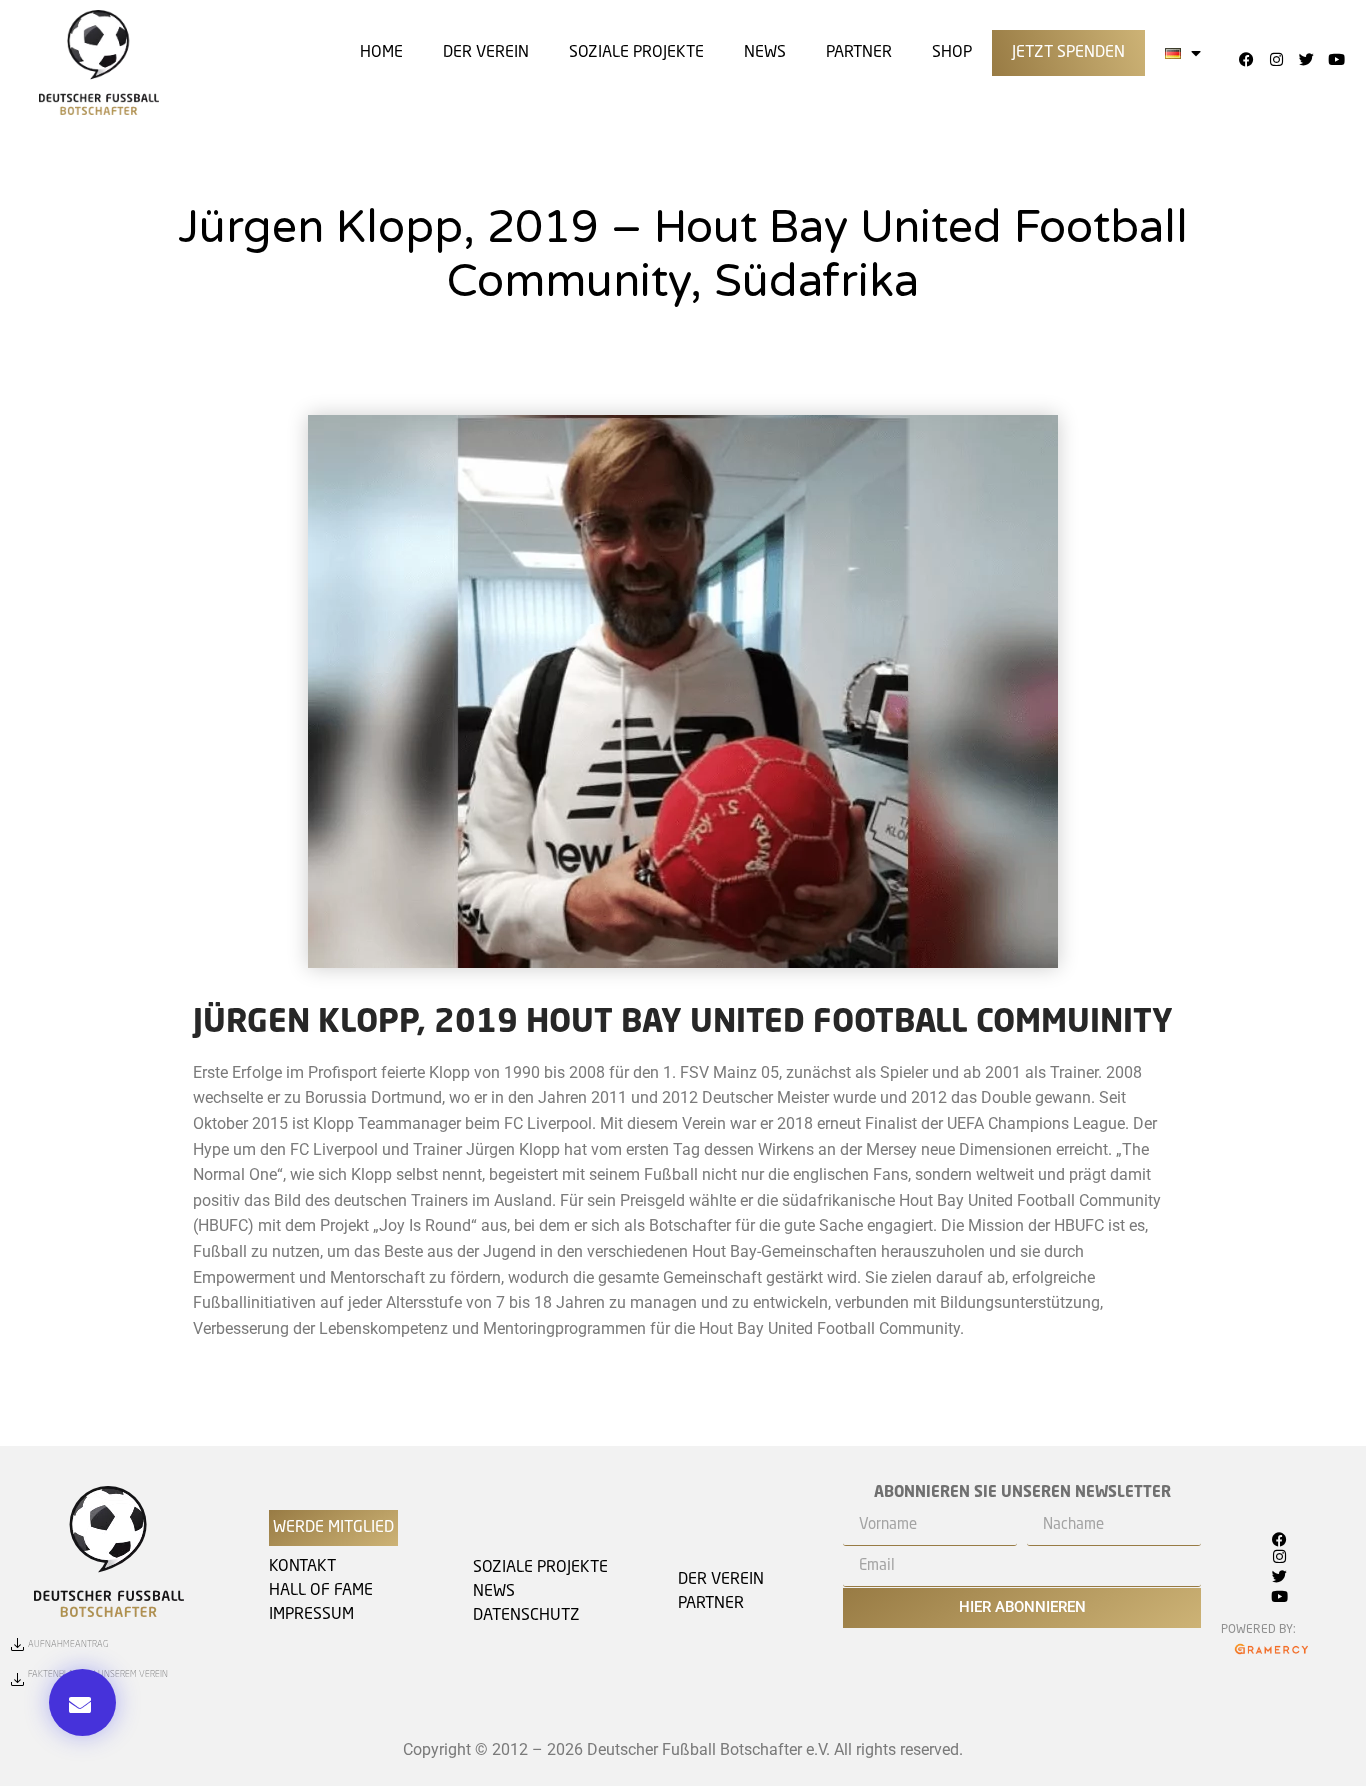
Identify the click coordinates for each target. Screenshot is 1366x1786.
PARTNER (711, 1604)
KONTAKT (302, 1567)
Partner (859, 53)
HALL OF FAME (321, 1591)
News (765, 53)
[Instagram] (1276, 59)
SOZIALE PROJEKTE (636, 53)
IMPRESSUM (311, 1615)
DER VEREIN (486, 53)
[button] (82, 1702)
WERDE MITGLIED (333, 1528)
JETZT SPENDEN (1068, 53)
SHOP (952, 53)
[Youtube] (1336, 59)
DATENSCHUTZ (526, 1616)
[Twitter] (1306, 59)
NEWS (494, 1592)
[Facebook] (1246, 59)
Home (381, 53)
